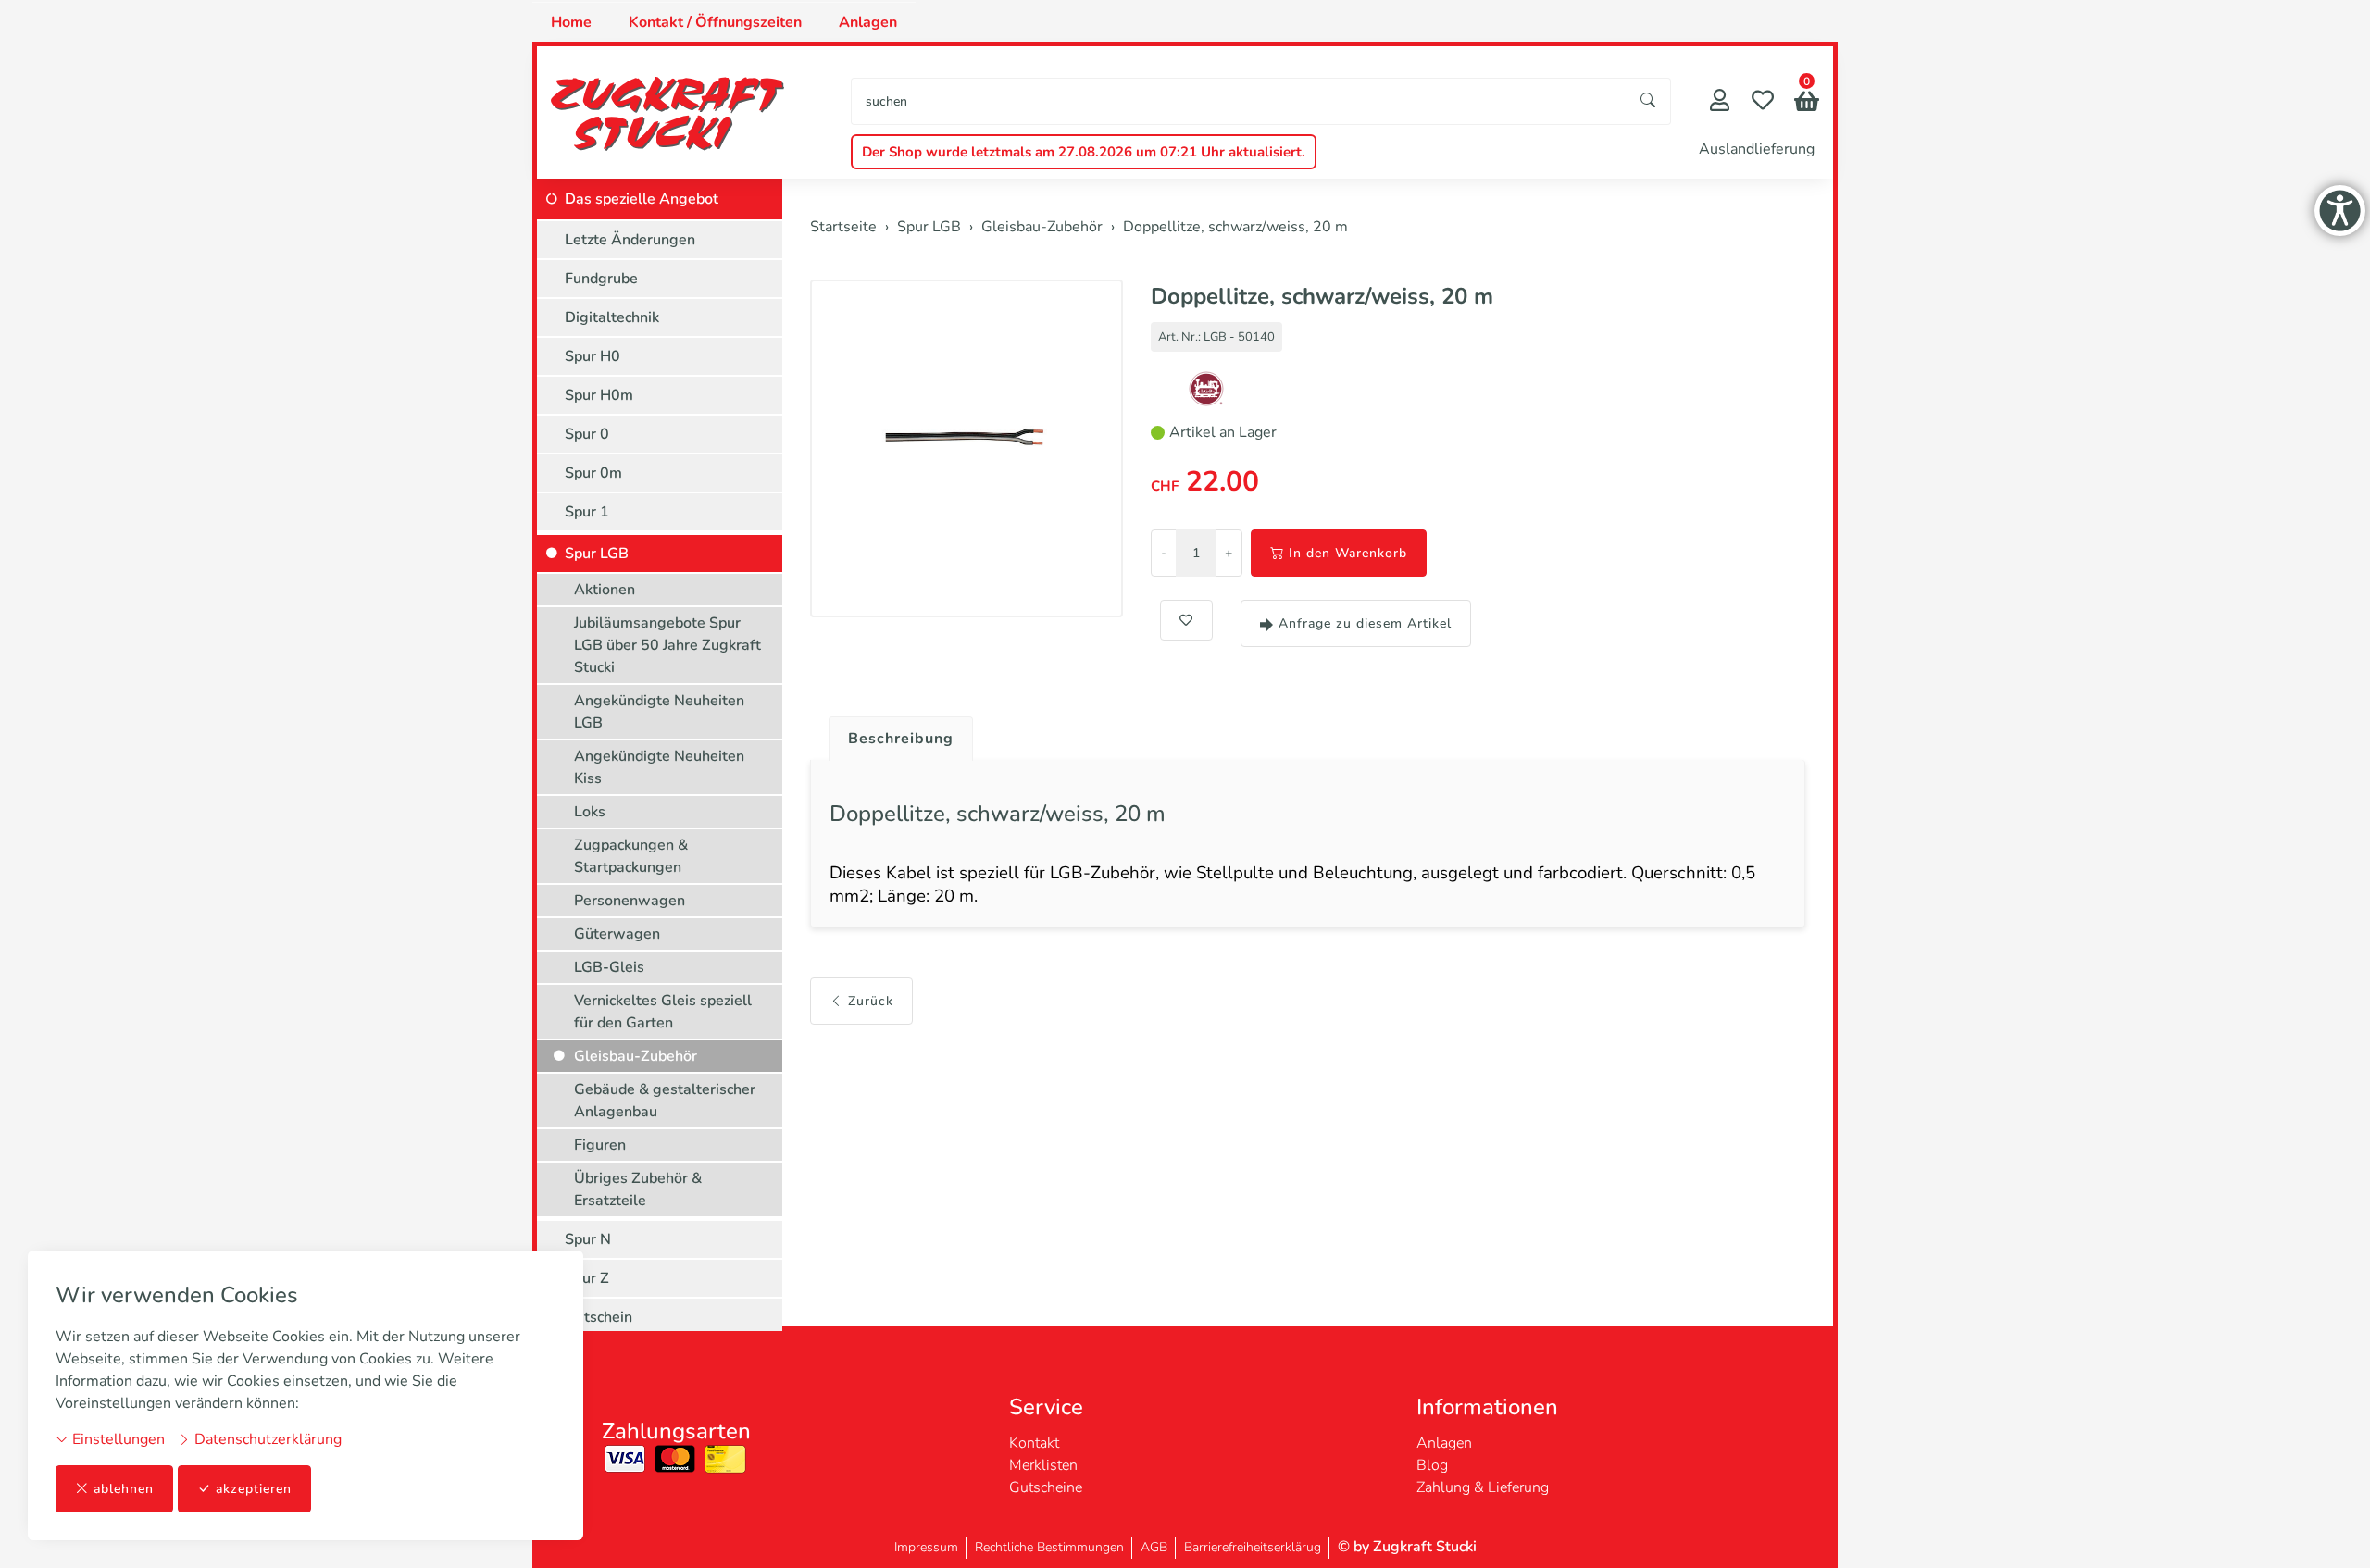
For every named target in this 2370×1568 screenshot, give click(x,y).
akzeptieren (254, 1489)
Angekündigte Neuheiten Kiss (659, 767)
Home (571, 22)
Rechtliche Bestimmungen (1049, 1547)
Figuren (600, 1145)
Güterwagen (617, 934)
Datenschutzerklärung (266, 1439)
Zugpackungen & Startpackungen (631, 856)
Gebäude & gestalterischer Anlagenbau (665, 1101)
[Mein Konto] (1720, 102)
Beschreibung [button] (901, 739)
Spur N (588, 1239)
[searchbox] (1239, 101)
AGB (1154, 1547)
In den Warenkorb (1348, 553)
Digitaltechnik (612, 317)
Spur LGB (597, 554)
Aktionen (605, 590)
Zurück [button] (871, 1001)
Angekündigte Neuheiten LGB (659, 712)
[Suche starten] (1649, 101)
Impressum (926, 1547)
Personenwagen (630, 901)
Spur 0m (593, 473)
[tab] (894, 734)
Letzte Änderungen (630, 240)
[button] (1807, 103)
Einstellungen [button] (117, 1439)
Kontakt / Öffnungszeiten (715, 22)
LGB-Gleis (609, 967)
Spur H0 (592, 356)
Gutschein (599, 1317)
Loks (590, 812)
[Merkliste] (1763, 102)
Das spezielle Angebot (642, 199)
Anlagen (868, 22)
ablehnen (124, 1489)
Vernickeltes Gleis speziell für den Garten (663, 1012)
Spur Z (587, 1278)
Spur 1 (587, 512)
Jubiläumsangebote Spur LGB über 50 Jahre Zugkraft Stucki (667, 645)
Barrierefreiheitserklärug (1253, 1547)
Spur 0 (587, 434)
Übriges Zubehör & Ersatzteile (638, 1189)
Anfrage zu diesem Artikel (1365, 623)
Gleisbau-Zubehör (636, 1056)
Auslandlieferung (1757, 149)
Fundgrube (601, 279)
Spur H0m (599, 395)
